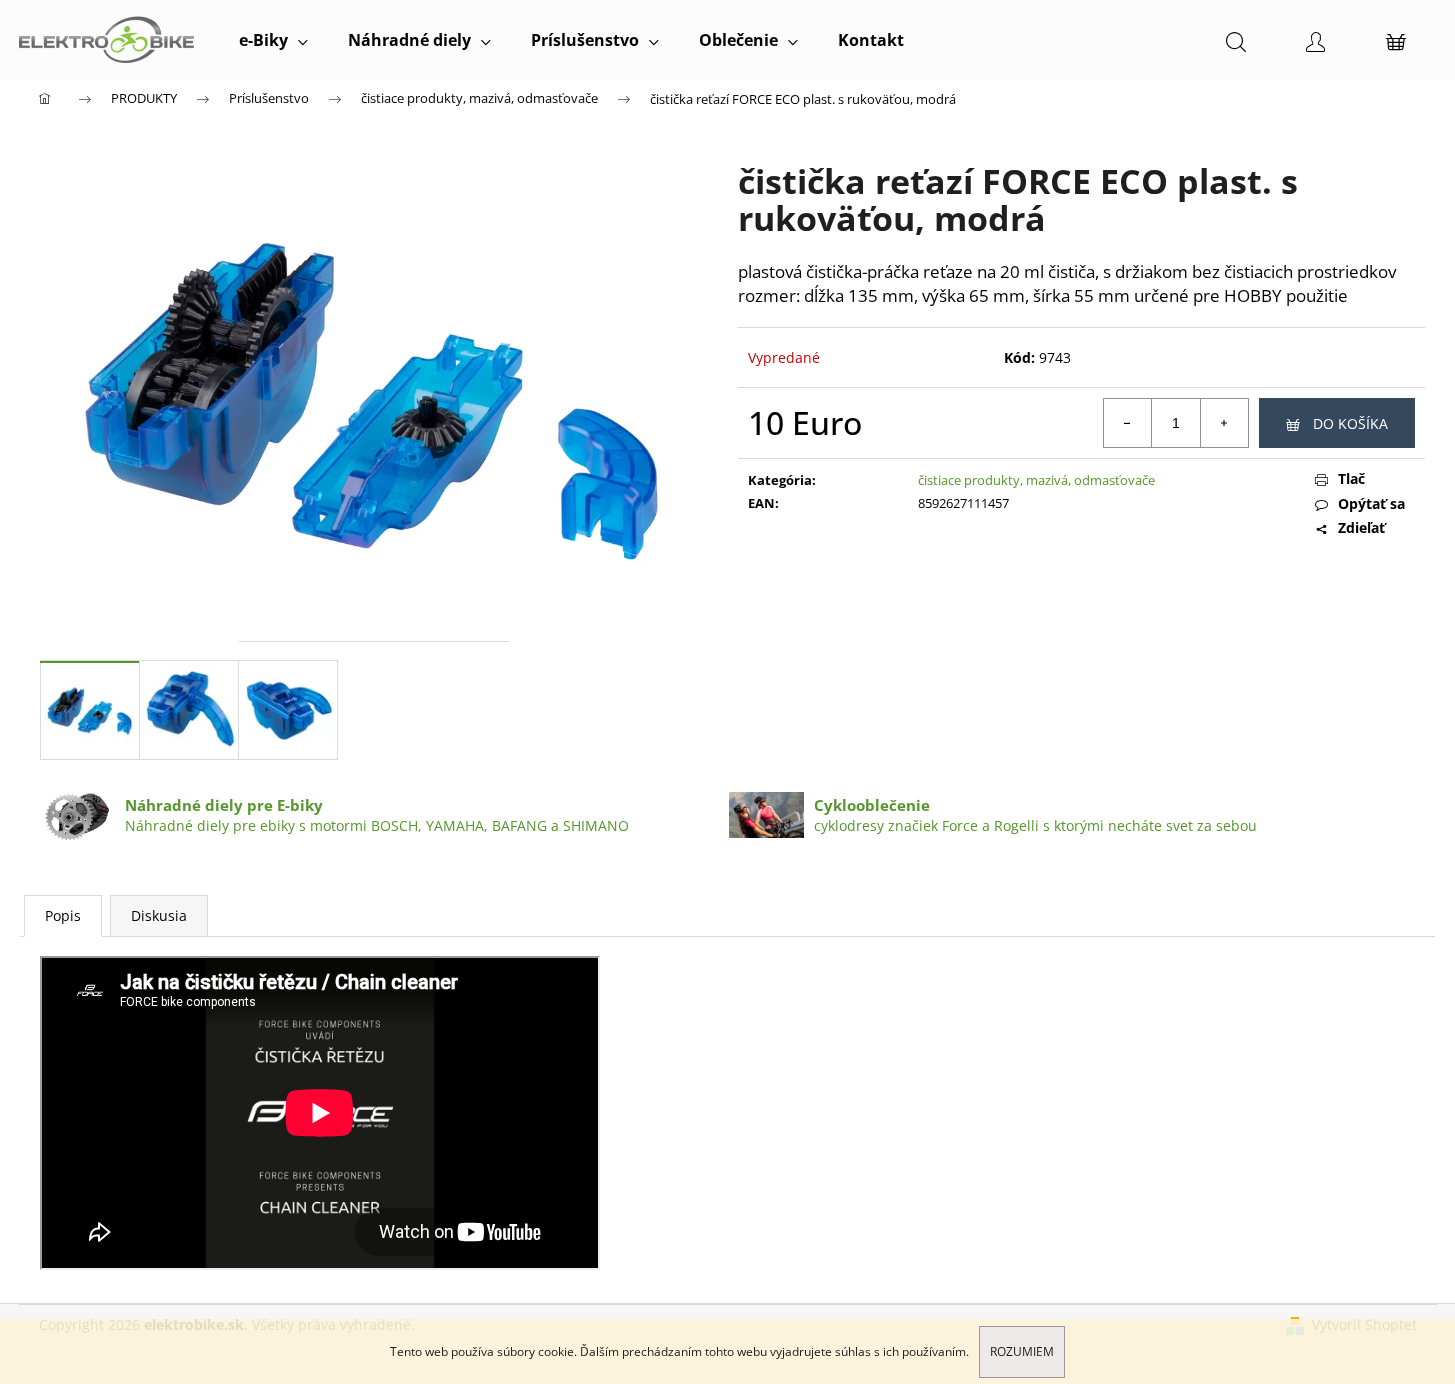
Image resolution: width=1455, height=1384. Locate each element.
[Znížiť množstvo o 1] (1128, 423)
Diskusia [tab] (159, 915)
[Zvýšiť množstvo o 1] (1224, 423)
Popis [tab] (63, 915)
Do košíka (1350, 423)
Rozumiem (1022, 1351)
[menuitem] (273, 40)
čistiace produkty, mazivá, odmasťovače (1036, 480)
